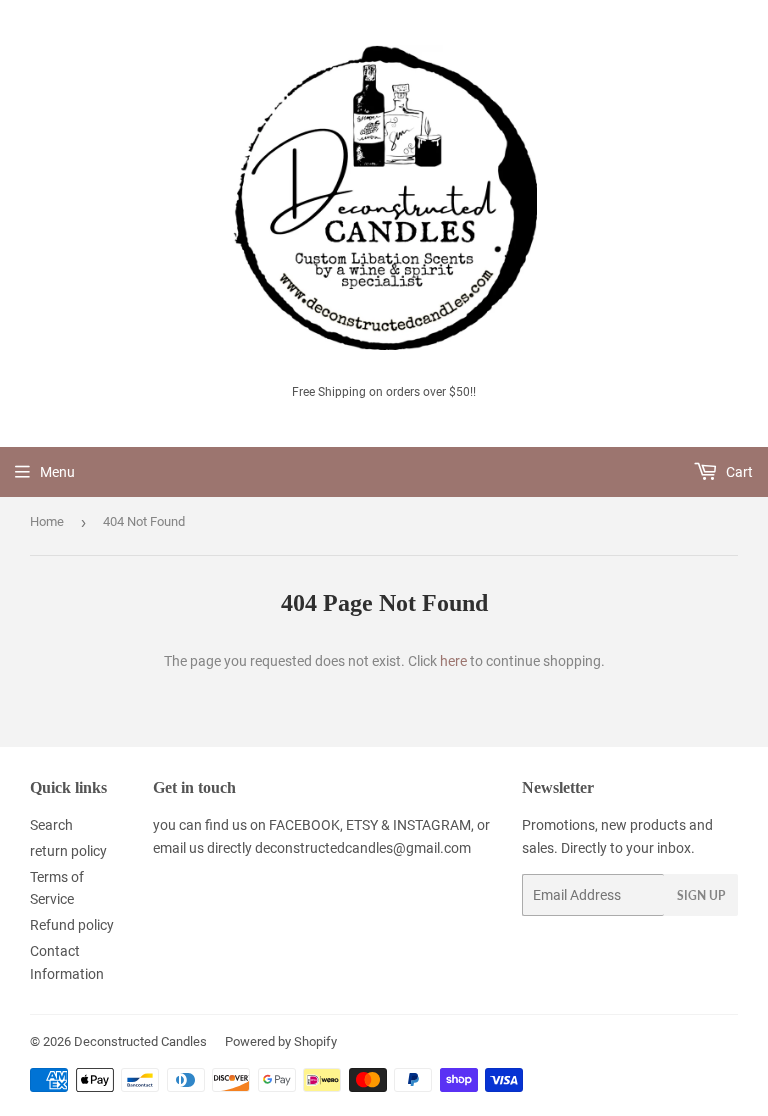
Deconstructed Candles (140, 1041)
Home (47, 521)
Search (51, 825)
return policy (68, 851)
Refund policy (72, 925)
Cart (738, 472)
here (453, 661)
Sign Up (701, 895)
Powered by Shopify (281, 1041)
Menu (57, 472)
